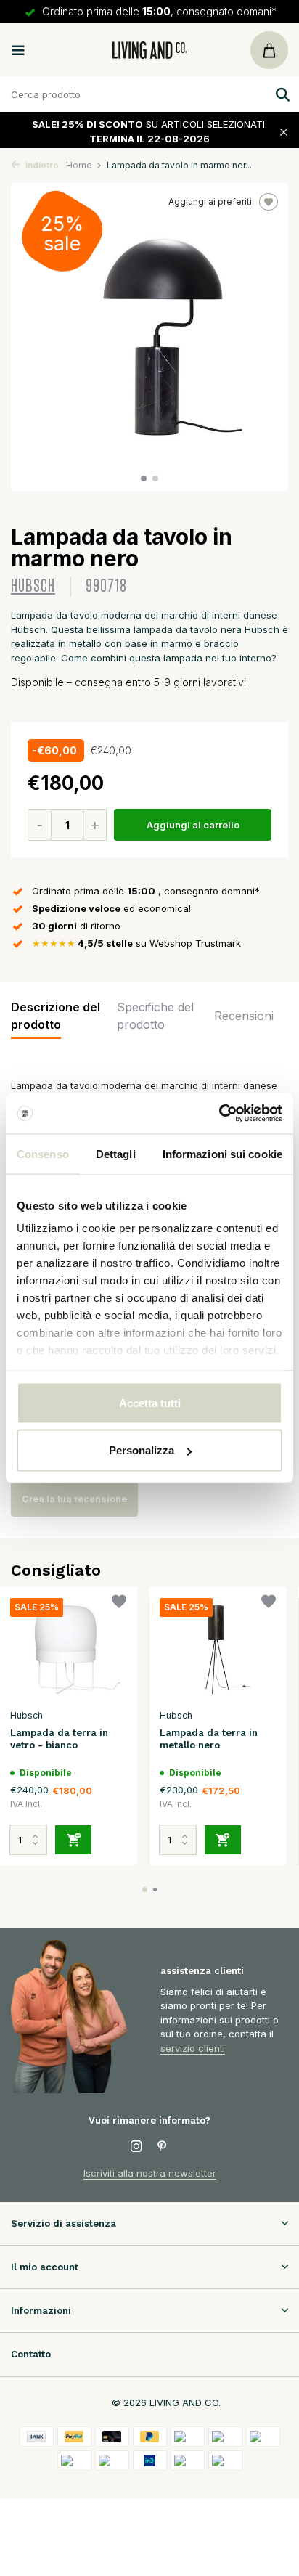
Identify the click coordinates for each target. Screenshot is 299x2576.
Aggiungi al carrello (193, 825)
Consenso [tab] (43, 1153)
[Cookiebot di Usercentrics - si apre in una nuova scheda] (219, 1114)
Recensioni (244, 1016)
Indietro (41, 165)
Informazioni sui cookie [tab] (222, 1153)
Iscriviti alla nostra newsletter (150, 2173)
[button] (144, 478)
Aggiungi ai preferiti (210, 201)
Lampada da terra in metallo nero (209, 1739)
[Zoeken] (281, 94)
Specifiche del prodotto (155, 1016)
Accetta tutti (150, 1402)
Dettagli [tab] (116, 1153)
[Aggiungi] (73, 1840)
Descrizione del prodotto (56, 1016)
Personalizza (142, 1450)
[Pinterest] (163, 2147)
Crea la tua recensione (74, 1499)
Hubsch (33, 586)
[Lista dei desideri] (119, 1603)
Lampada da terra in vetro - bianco (59, 1739)
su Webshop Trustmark (136, 943)
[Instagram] (136, 2147)
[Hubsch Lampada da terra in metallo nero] (218, 1650)
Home (79, 165)
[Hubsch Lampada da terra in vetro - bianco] (68, 1650)
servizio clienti (193, 2048)
